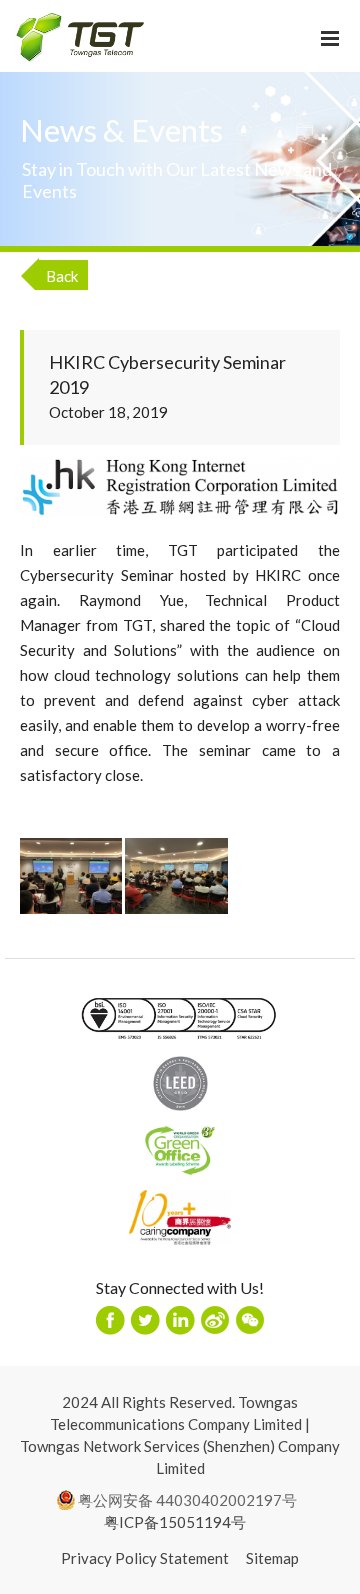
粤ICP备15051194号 (175, 1522)
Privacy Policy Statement (145, 1558)
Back (62, 276)
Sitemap (272, 1558)
